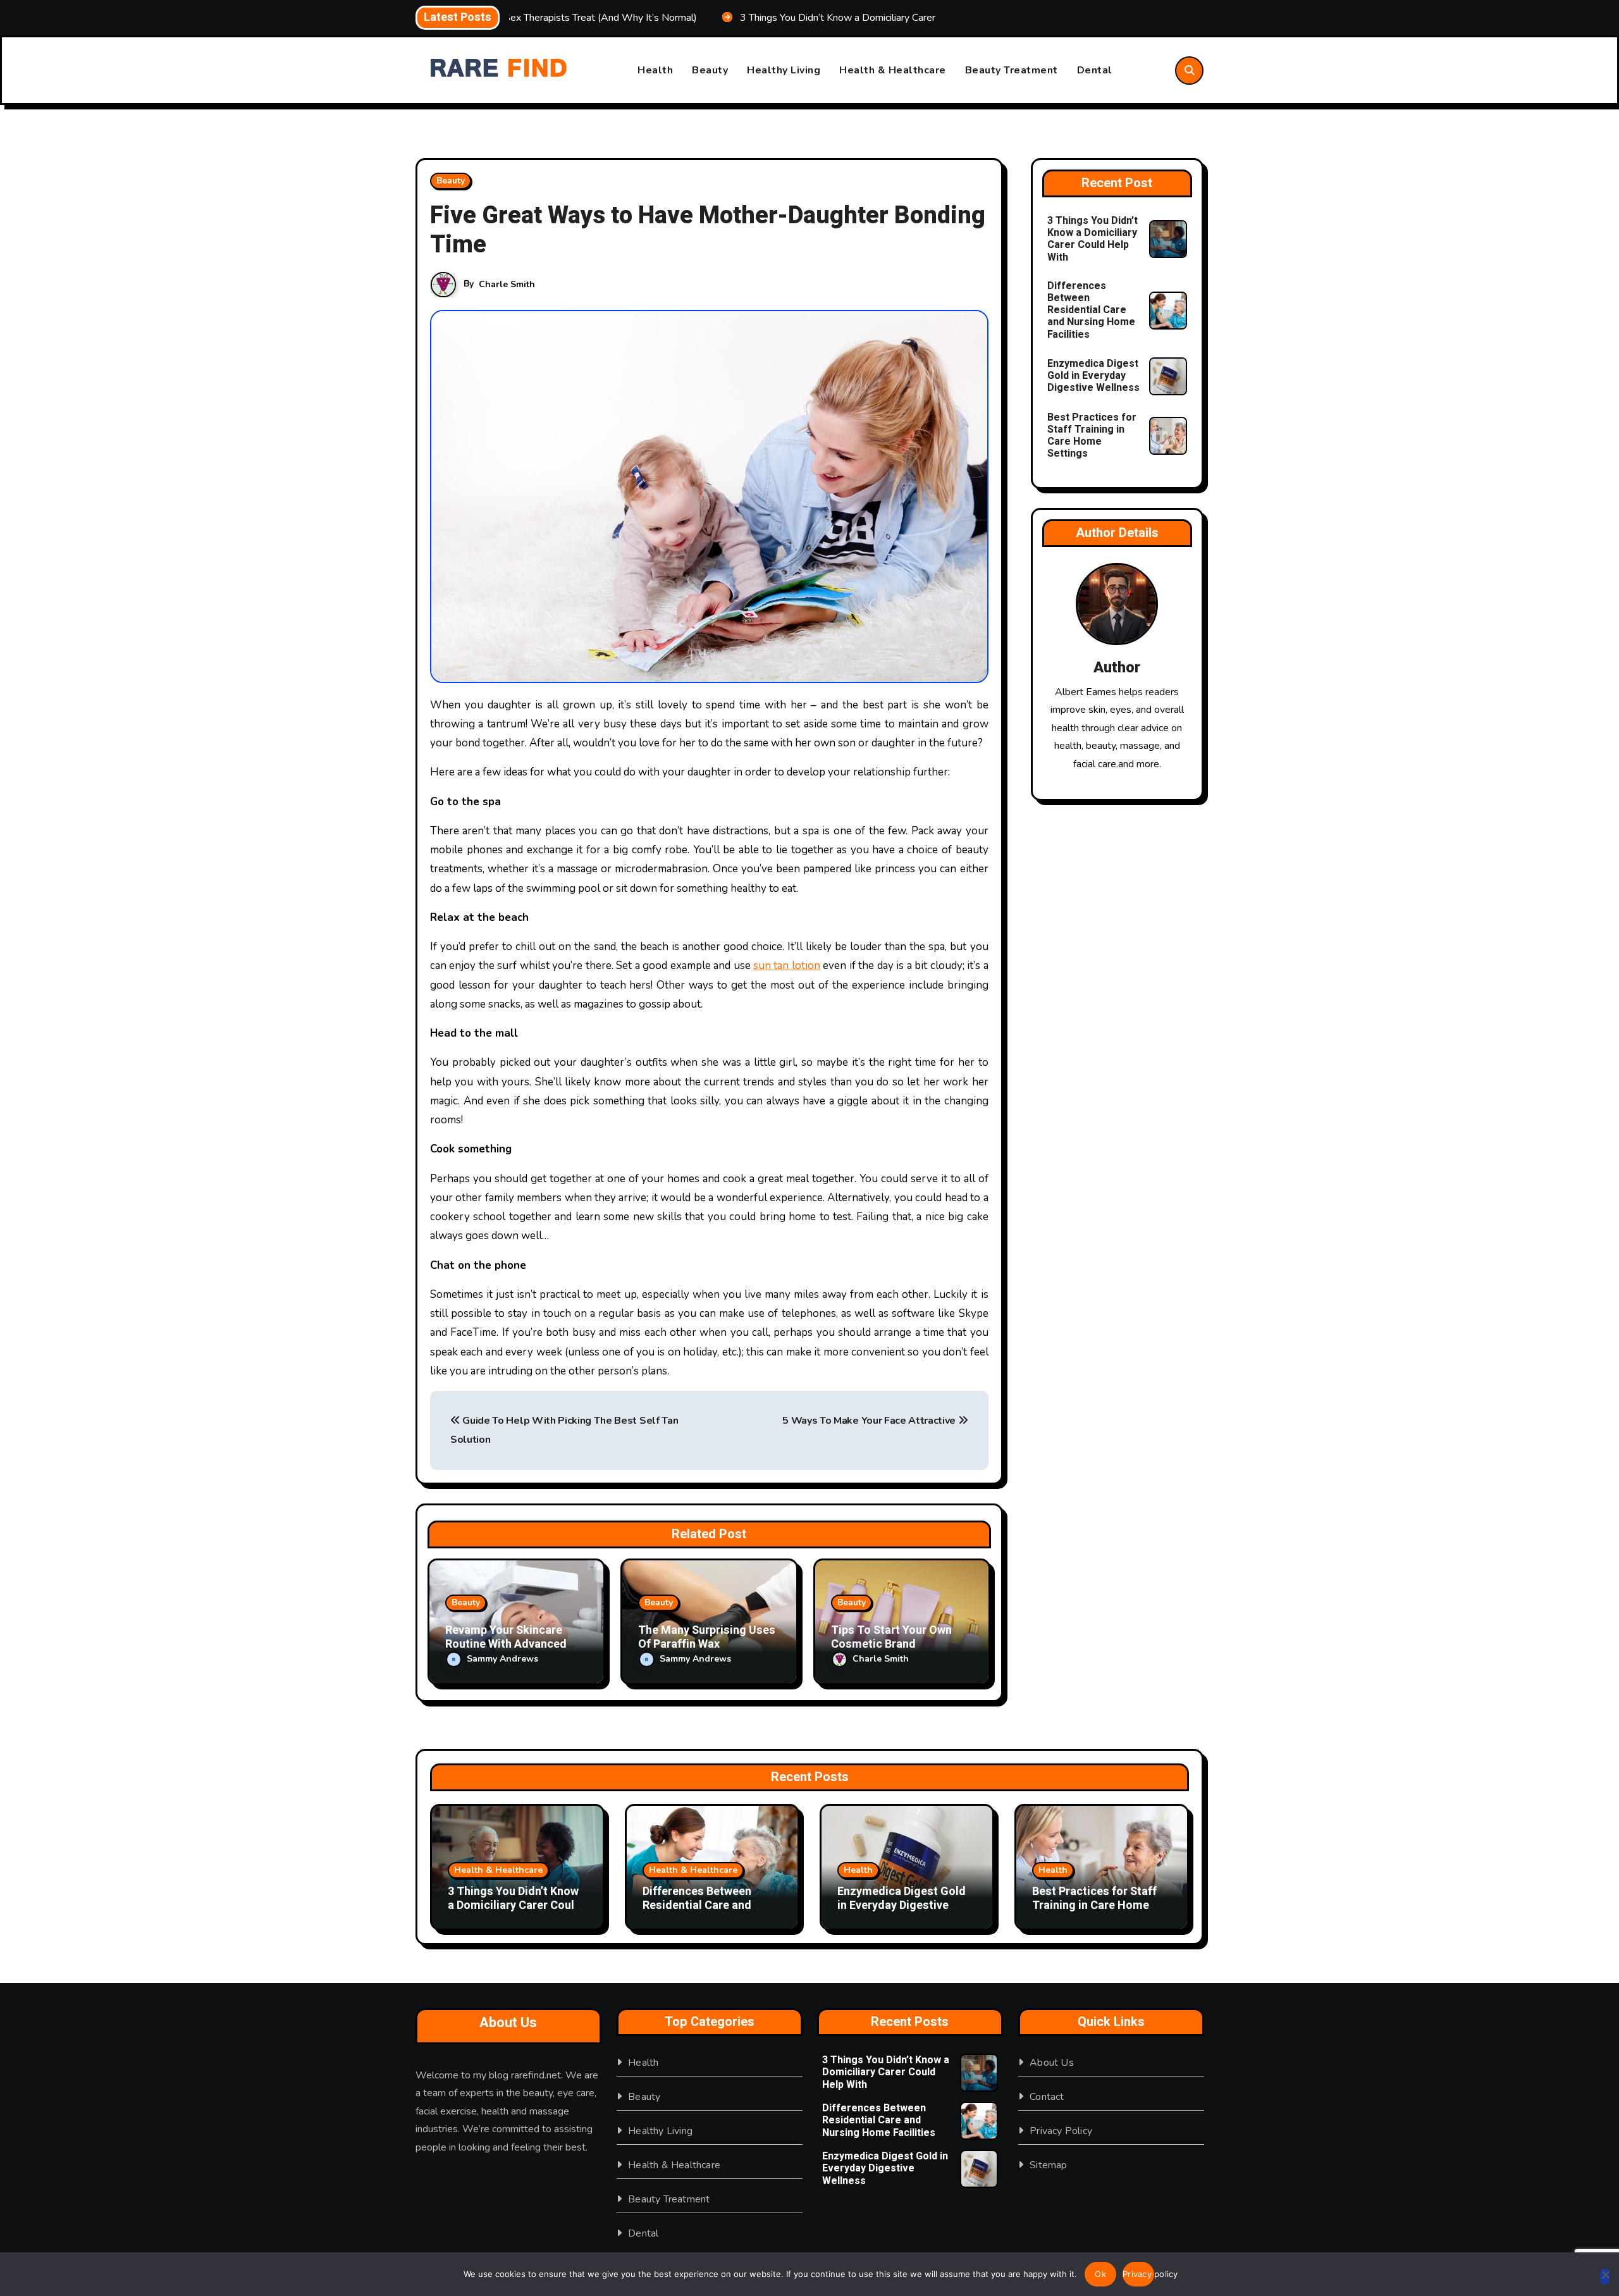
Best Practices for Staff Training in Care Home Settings (1092, 436)
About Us (1052, 2063)
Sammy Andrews (502, 1659)
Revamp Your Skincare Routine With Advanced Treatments (506, 1644)
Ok (1100, 2274)
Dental (1095, 70)
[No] (1605, 2276)
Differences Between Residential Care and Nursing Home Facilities (1091, 310)
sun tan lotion (787, 966)
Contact (1047, 2097)
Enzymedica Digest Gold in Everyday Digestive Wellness (1093, 376)
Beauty (710, 70)
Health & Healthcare (893, 70)
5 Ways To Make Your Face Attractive (870, 1421)
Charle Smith (507, 284)
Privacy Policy (1061, 2131)
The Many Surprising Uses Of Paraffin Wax (707, 1637)
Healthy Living (784, 70)
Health (655, 70)
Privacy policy (1138, 2274)
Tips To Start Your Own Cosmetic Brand (891, 1637)
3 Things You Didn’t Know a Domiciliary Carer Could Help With (1093, 239)
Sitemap (1048, 2165)
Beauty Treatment (1012, 70)
